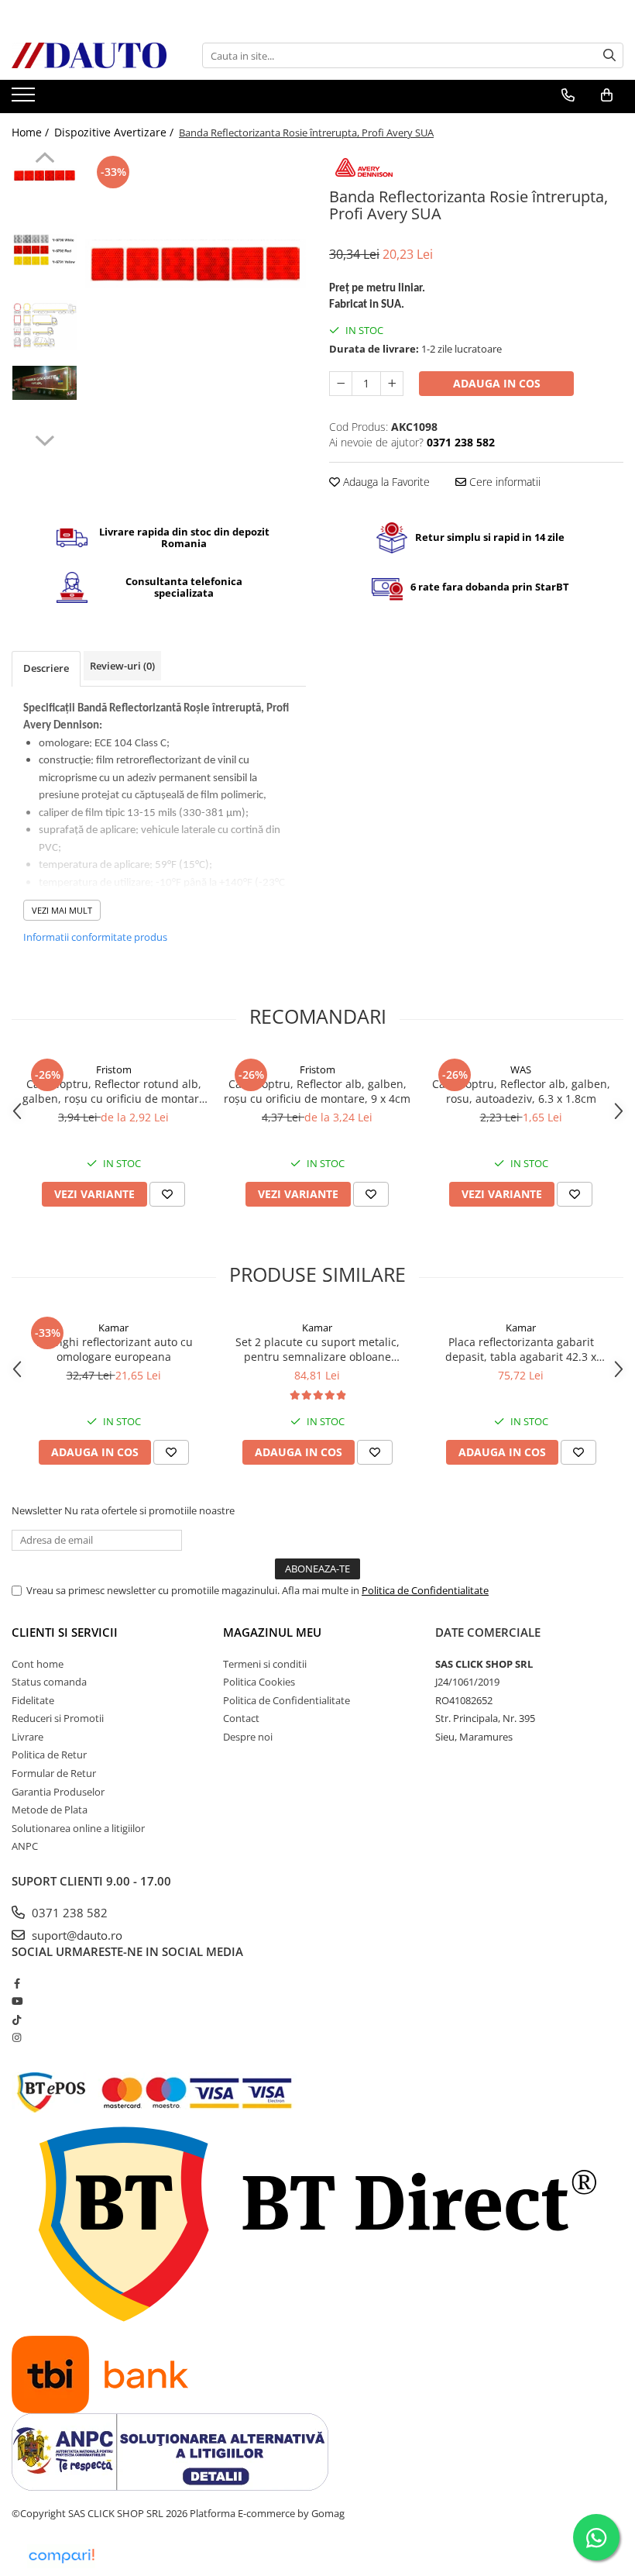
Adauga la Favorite (385, 482)
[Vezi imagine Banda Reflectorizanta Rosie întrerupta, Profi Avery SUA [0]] (45, 175)
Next (45, 439)
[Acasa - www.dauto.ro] (89, 55)
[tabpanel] (196, 264)
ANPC (25, 1846)
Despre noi (248, 1737)
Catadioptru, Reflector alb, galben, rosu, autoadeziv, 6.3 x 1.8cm (521, 1091)
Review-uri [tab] (122, 666)
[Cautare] (609, 55)
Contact (241, 1718)
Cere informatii (503, 482)
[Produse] (25, 99)
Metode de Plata (50, 1810)
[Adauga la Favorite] (167, 1194)
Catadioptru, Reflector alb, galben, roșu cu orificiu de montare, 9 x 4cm (317, 1091)
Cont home (38, 1664)
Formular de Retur (54, 1773)
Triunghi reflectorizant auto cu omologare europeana (114, 1349)
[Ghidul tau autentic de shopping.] (61, 2556)
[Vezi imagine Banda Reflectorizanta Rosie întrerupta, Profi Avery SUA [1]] (45, 250)
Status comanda (49, 1682)
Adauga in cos (497, 383)
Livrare (27, 1737)
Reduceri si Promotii (58, 1718)
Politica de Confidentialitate (425, 1590)
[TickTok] (17, 2020)
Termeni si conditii (265, 1664)
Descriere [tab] (46, 668)
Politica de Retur (49, 1755)
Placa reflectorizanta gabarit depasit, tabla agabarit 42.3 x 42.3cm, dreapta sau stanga (521, 1349)
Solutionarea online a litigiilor (78, 1828)
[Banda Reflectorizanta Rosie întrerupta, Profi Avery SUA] (196, 264)
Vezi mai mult (62, 910)
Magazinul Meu (272, 1632)
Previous (45, 160)
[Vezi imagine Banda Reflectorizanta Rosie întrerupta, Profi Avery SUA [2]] (45, 325)
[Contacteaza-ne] (568, 95)
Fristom (114, 1069)
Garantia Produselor (58, 1792)
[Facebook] (17, 1983)
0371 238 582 (68, 1913)
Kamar (113, 1328)
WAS (521, 1069)
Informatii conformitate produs (95, 937)
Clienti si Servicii (65, 1632)
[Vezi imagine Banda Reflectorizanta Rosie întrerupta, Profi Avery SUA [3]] (45, 383)
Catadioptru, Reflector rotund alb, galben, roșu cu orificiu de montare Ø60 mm (114, 1091)
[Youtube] (17, 2001)
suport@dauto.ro (76, 1935)
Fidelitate (33, 1700)
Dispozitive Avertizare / (115, 132)
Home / (32, 132)
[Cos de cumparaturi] (607, 95)
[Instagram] (17, 2037)
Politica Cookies (259, 1682)
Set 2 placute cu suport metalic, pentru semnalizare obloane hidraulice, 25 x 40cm (317, 1349)
